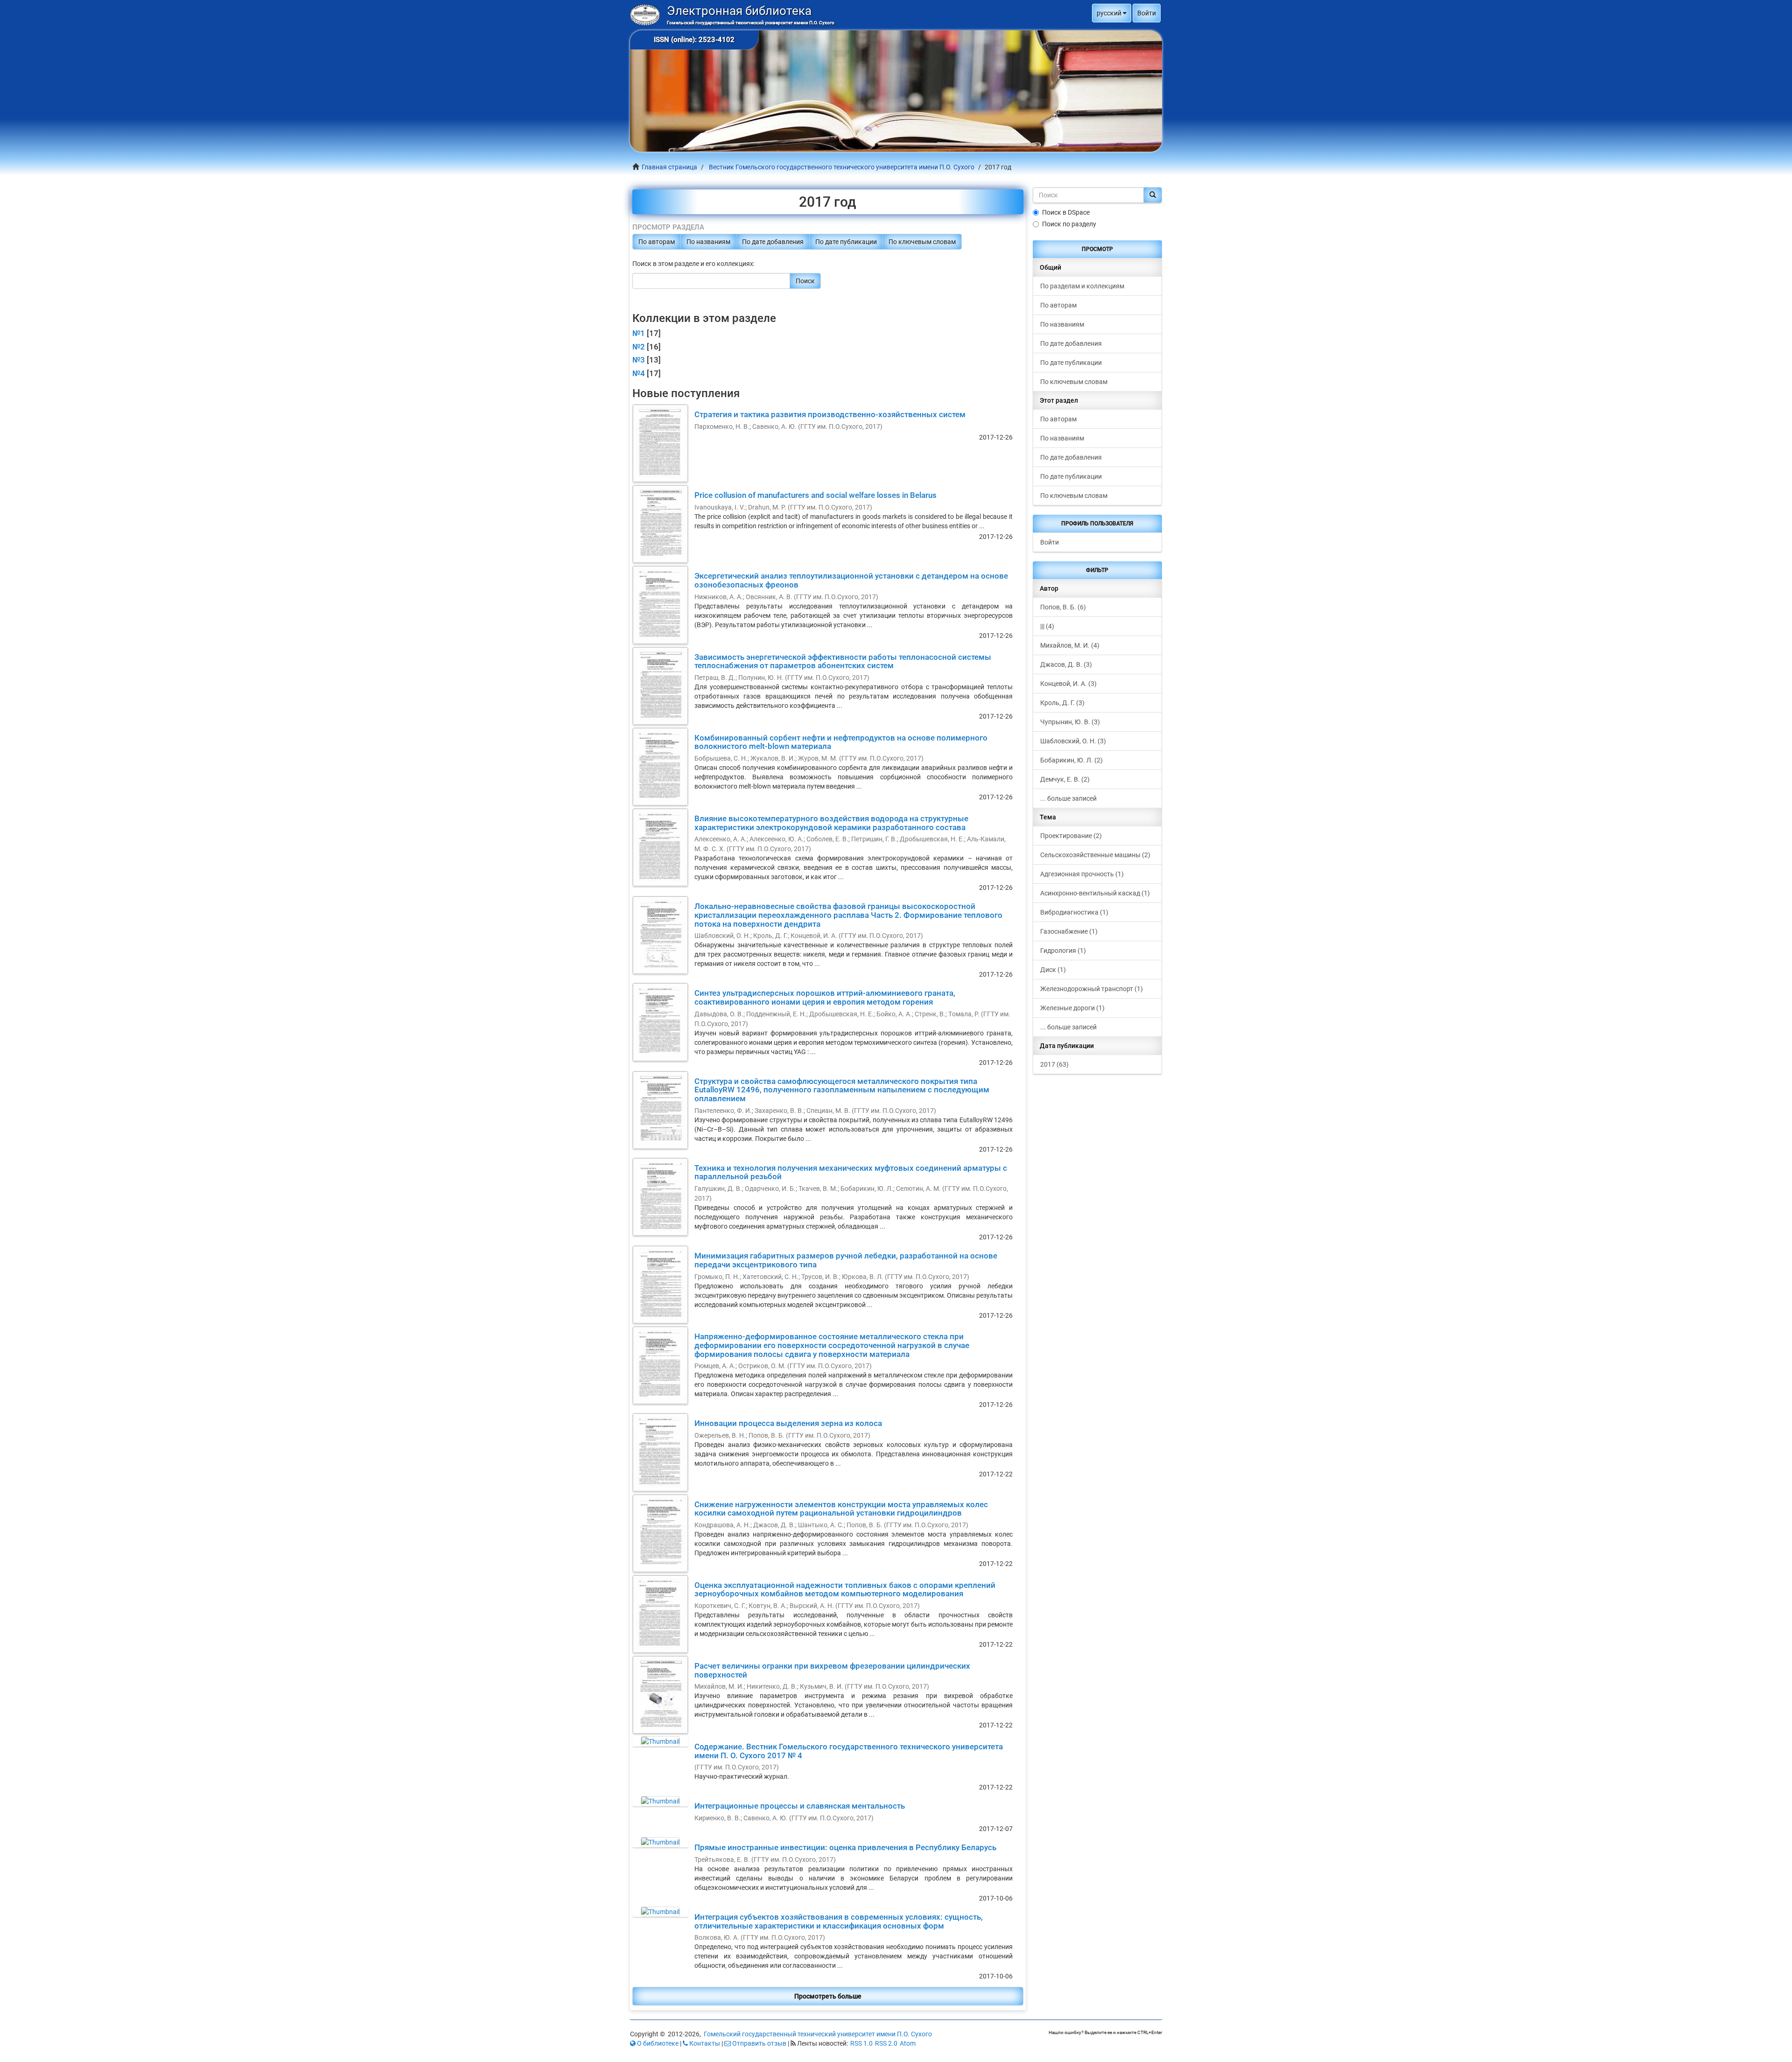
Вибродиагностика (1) (1074, 912)
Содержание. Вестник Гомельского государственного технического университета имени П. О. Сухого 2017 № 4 (849, 1751)
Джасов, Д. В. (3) (1066, 664)
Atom (908, 2043)
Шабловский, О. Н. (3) (1073, 741)
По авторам (657, 242)
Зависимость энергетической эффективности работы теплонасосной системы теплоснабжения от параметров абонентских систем (843, 661)
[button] (1112, 13)
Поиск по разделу (1069, 224)
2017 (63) (1054, 1064)
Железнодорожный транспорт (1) (1092, 989)
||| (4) (1047, 626)
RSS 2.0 (886, 2043)
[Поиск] (1153, 195)
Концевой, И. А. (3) (1068, 684)
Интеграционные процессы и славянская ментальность (800, 1806)
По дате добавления (773, 242)
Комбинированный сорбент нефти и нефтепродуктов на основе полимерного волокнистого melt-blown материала (841, 742)
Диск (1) (1053, 970)
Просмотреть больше (828, 1996)
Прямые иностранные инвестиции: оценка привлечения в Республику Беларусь (845, 1847)
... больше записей (1068, 798)
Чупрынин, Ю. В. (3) (1070, 722)
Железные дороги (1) (1072, 1008)
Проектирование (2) (1071, 836)
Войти (1050, 542)
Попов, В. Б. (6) (1063, 607)
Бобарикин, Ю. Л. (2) (1071, 760)
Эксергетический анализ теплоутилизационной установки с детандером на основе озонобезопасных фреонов (851, 580)
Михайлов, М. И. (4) (1070, 645)
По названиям (708, 242)
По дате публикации (846, 242)
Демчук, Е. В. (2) (1065, 779)
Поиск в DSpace (1066, 212)
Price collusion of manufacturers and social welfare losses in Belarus (815, 495)
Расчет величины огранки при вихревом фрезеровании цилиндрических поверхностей (832, 1670)
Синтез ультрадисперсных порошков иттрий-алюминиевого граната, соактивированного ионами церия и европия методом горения (825, 997)
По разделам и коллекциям (1082, 286)
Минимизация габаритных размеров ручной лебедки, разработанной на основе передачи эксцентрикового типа (846, 1260)
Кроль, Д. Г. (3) (1062, 703)
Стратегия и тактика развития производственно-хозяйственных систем (830, 414)
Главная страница (669, 167)
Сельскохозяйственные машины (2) (1095, 855)
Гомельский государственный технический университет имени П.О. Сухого (818, 2034)
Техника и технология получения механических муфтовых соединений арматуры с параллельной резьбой (851, 1172)
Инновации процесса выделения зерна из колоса (788, 1423)
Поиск (805, 281)
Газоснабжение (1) (1069, 931)
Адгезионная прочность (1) (1082, 874)
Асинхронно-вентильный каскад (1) (1095, 893)
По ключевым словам (922, 242)
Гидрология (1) (1063, 951)
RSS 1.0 (861, 2043)
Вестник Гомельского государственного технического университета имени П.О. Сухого (842, 167)
